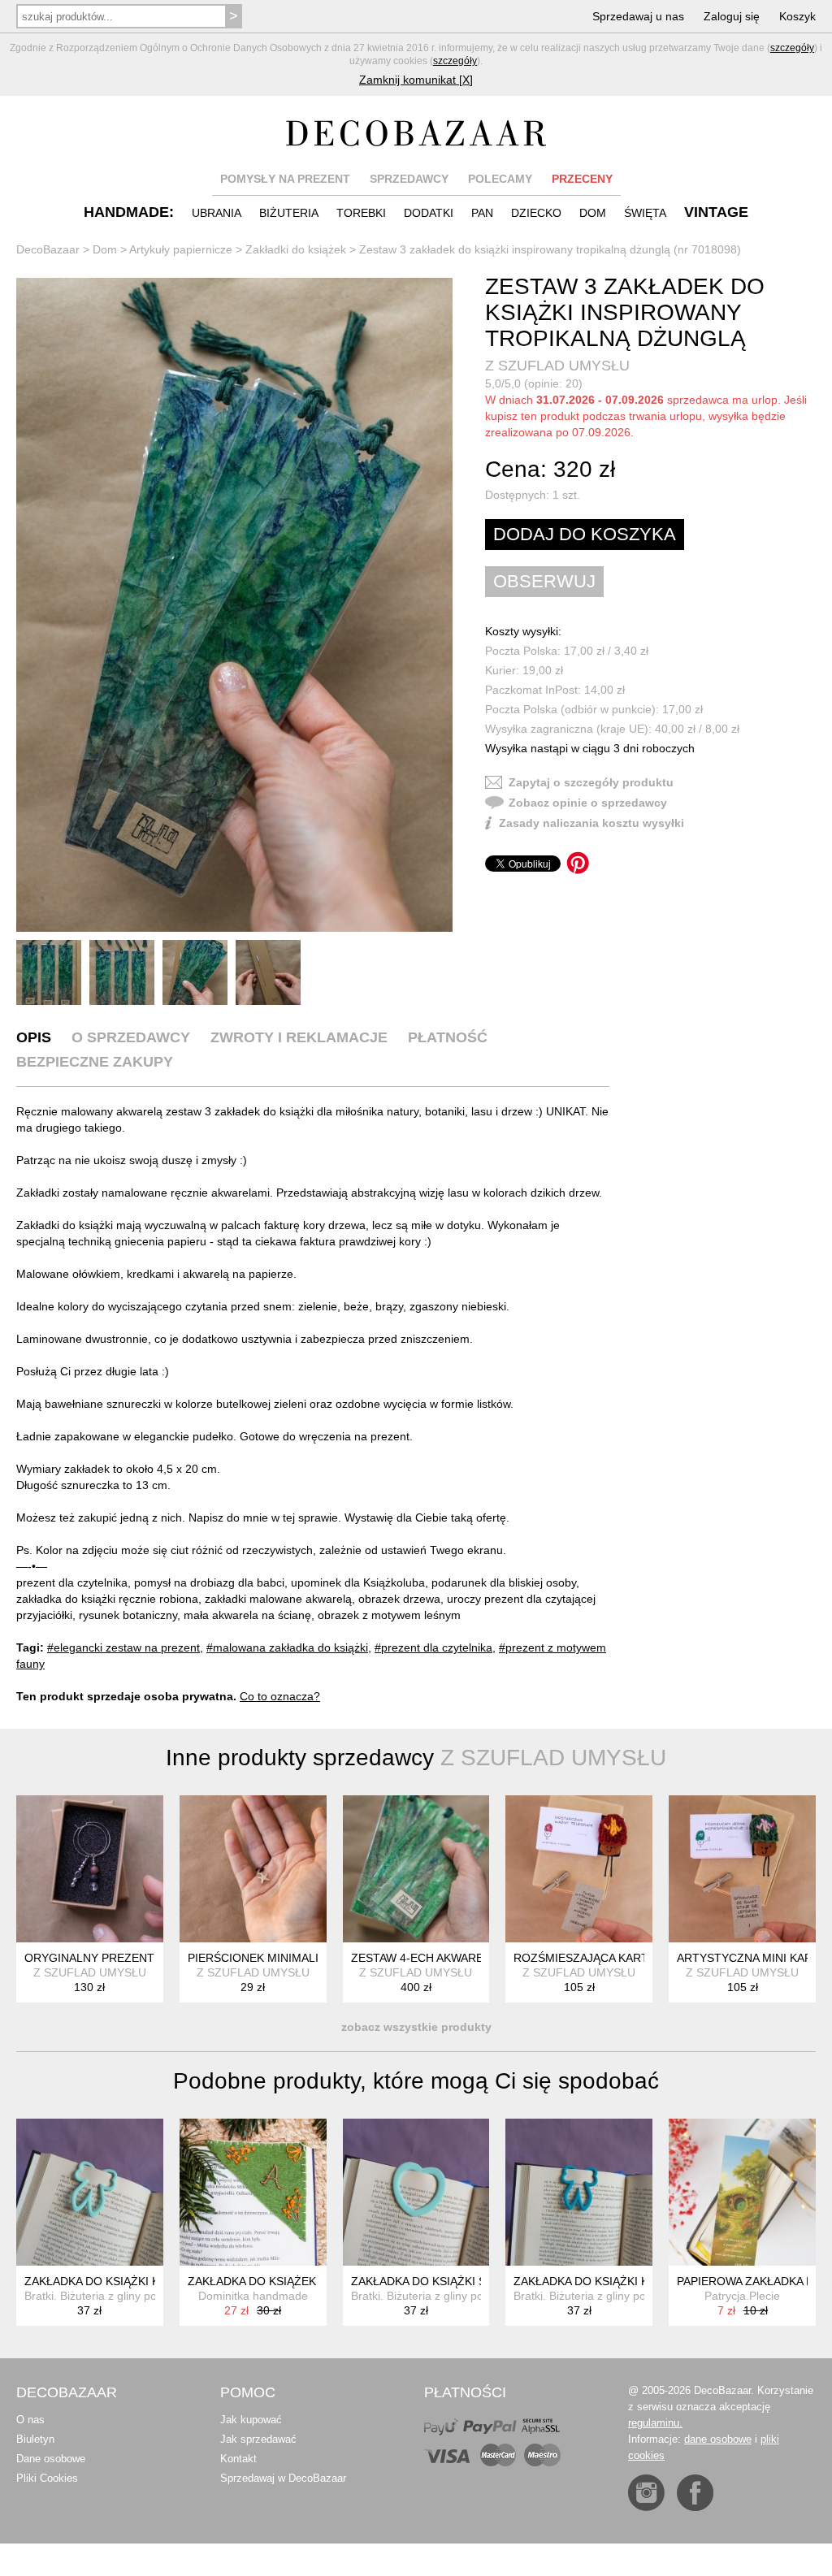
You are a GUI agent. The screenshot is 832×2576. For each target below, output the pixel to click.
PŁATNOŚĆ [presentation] (448, 1037)
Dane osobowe (51, 2459)
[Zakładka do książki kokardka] (90, 2192)
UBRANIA (217, 213)
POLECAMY (500, 179)
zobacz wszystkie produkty (416, 2027)
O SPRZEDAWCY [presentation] (131, 1037)
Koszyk (797, 16)
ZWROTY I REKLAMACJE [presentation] (299, 1037)
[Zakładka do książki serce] (416, 2192)
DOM (593, 213)
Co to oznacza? (280, 1696)
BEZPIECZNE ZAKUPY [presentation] (95, 1062)
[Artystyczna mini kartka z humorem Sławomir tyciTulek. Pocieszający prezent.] (742, 1869)
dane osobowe (718, 2439)
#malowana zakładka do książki (287, 1647)
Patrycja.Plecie (742, 2296)
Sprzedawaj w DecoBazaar (283, 2478)
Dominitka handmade (253, 2296)
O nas (30, 2420)
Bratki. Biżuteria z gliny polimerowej (115, 2296)
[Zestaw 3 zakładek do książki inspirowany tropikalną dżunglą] (234, 605)
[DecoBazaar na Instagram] (646, 2493)
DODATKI (429, 213)
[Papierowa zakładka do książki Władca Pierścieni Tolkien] (742, 2192)
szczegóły (792, 48)
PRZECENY (582, 179)
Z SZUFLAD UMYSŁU (557, 366)
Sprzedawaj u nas (638, 16)
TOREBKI (361, 213)
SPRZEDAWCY (409, 179)
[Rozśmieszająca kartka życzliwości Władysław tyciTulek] (579, 1869)
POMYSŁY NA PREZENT (285, 179)
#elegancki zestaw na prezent (123, 1647)
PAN (482, 213)
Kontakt (238, 2459)
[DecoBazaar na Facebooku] (695, 2493)
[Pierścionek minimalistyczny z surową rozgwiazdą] (253, 1869)
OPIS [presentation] (34, 1037)
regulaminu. (655, 2423)
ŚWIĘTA (645, 213)
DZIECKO (536, 213)
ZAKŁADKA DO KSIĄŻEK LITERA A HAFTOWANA (315, 2281)
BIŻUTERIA (289, 213)
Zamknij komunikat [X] (416, 80)
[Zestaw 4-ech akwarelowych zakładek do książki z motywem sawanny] (416, 1869)
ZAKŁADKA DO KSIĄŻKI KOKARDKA (119, 2281)
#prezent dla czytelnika (433, 1647)
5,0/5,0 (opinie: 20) (534, 383)
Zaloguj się (732, 16)
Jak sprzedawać (258, 2439)
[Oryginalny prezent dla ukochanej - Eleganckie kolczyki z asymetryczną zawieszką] (90, 1869)
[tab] (34, 1037)
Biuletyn (35, 2439)
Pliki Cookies (47, 2478)
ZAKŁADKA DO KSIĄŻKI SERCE (434, 2281)
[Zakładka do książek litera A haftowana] (253, 2192)
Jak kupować (251, 2420)
